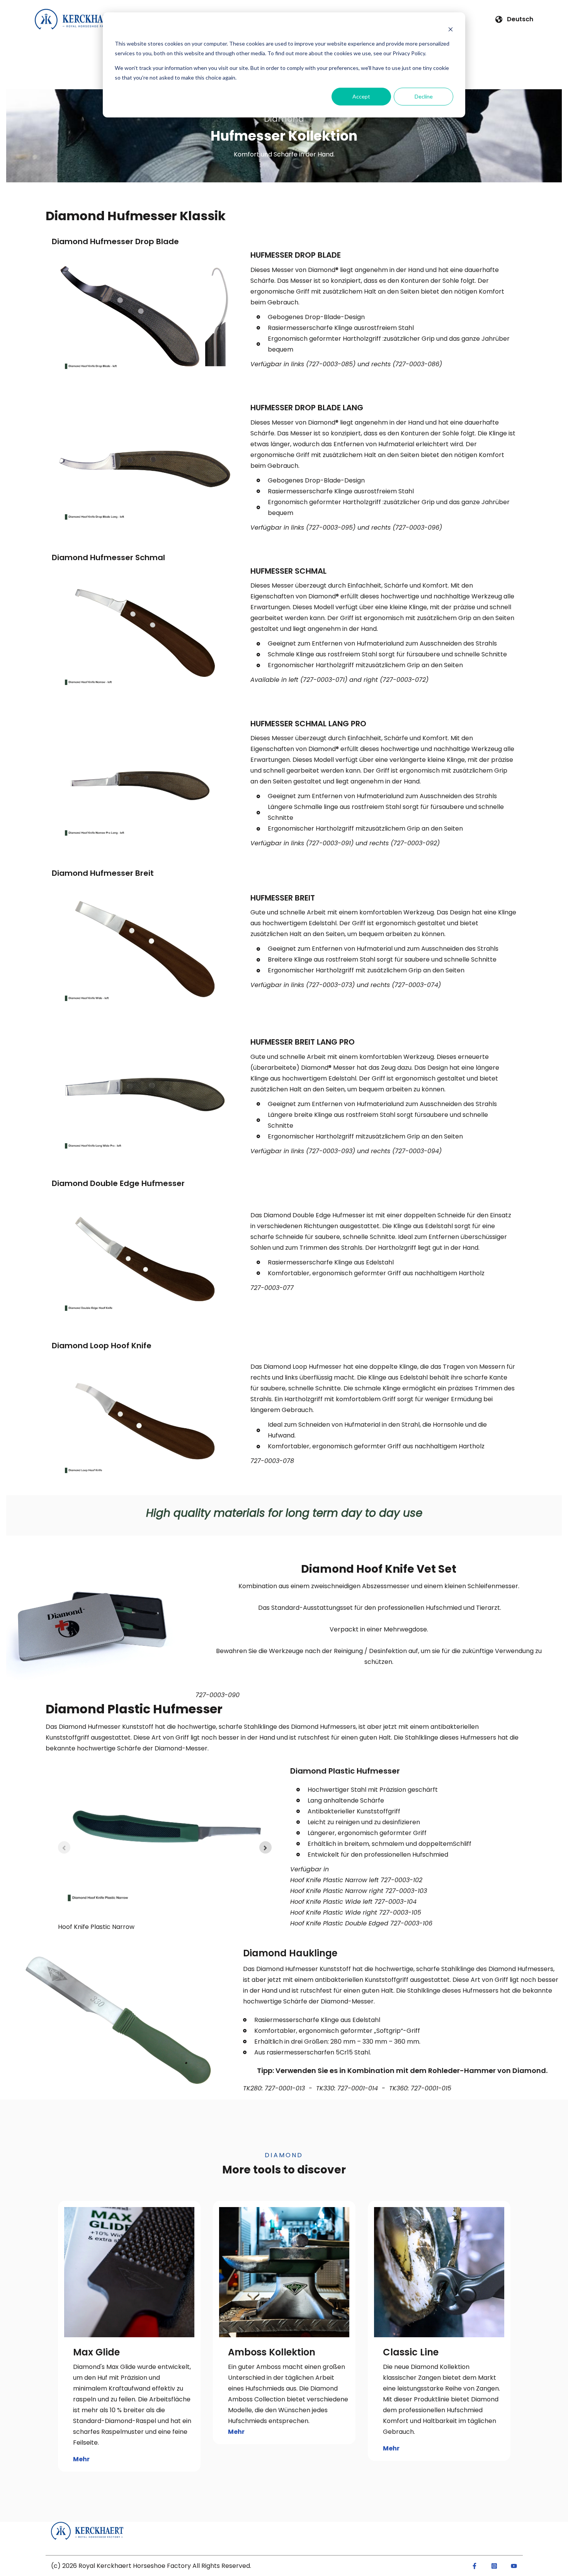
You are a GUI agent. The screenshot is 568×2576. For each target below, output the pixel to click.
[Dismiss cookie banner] (451, 29)
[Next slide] (265, 1847)
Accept (361, 96)
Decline (424, 96)
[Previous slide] (64, 1847)
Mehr (81, 2459)
